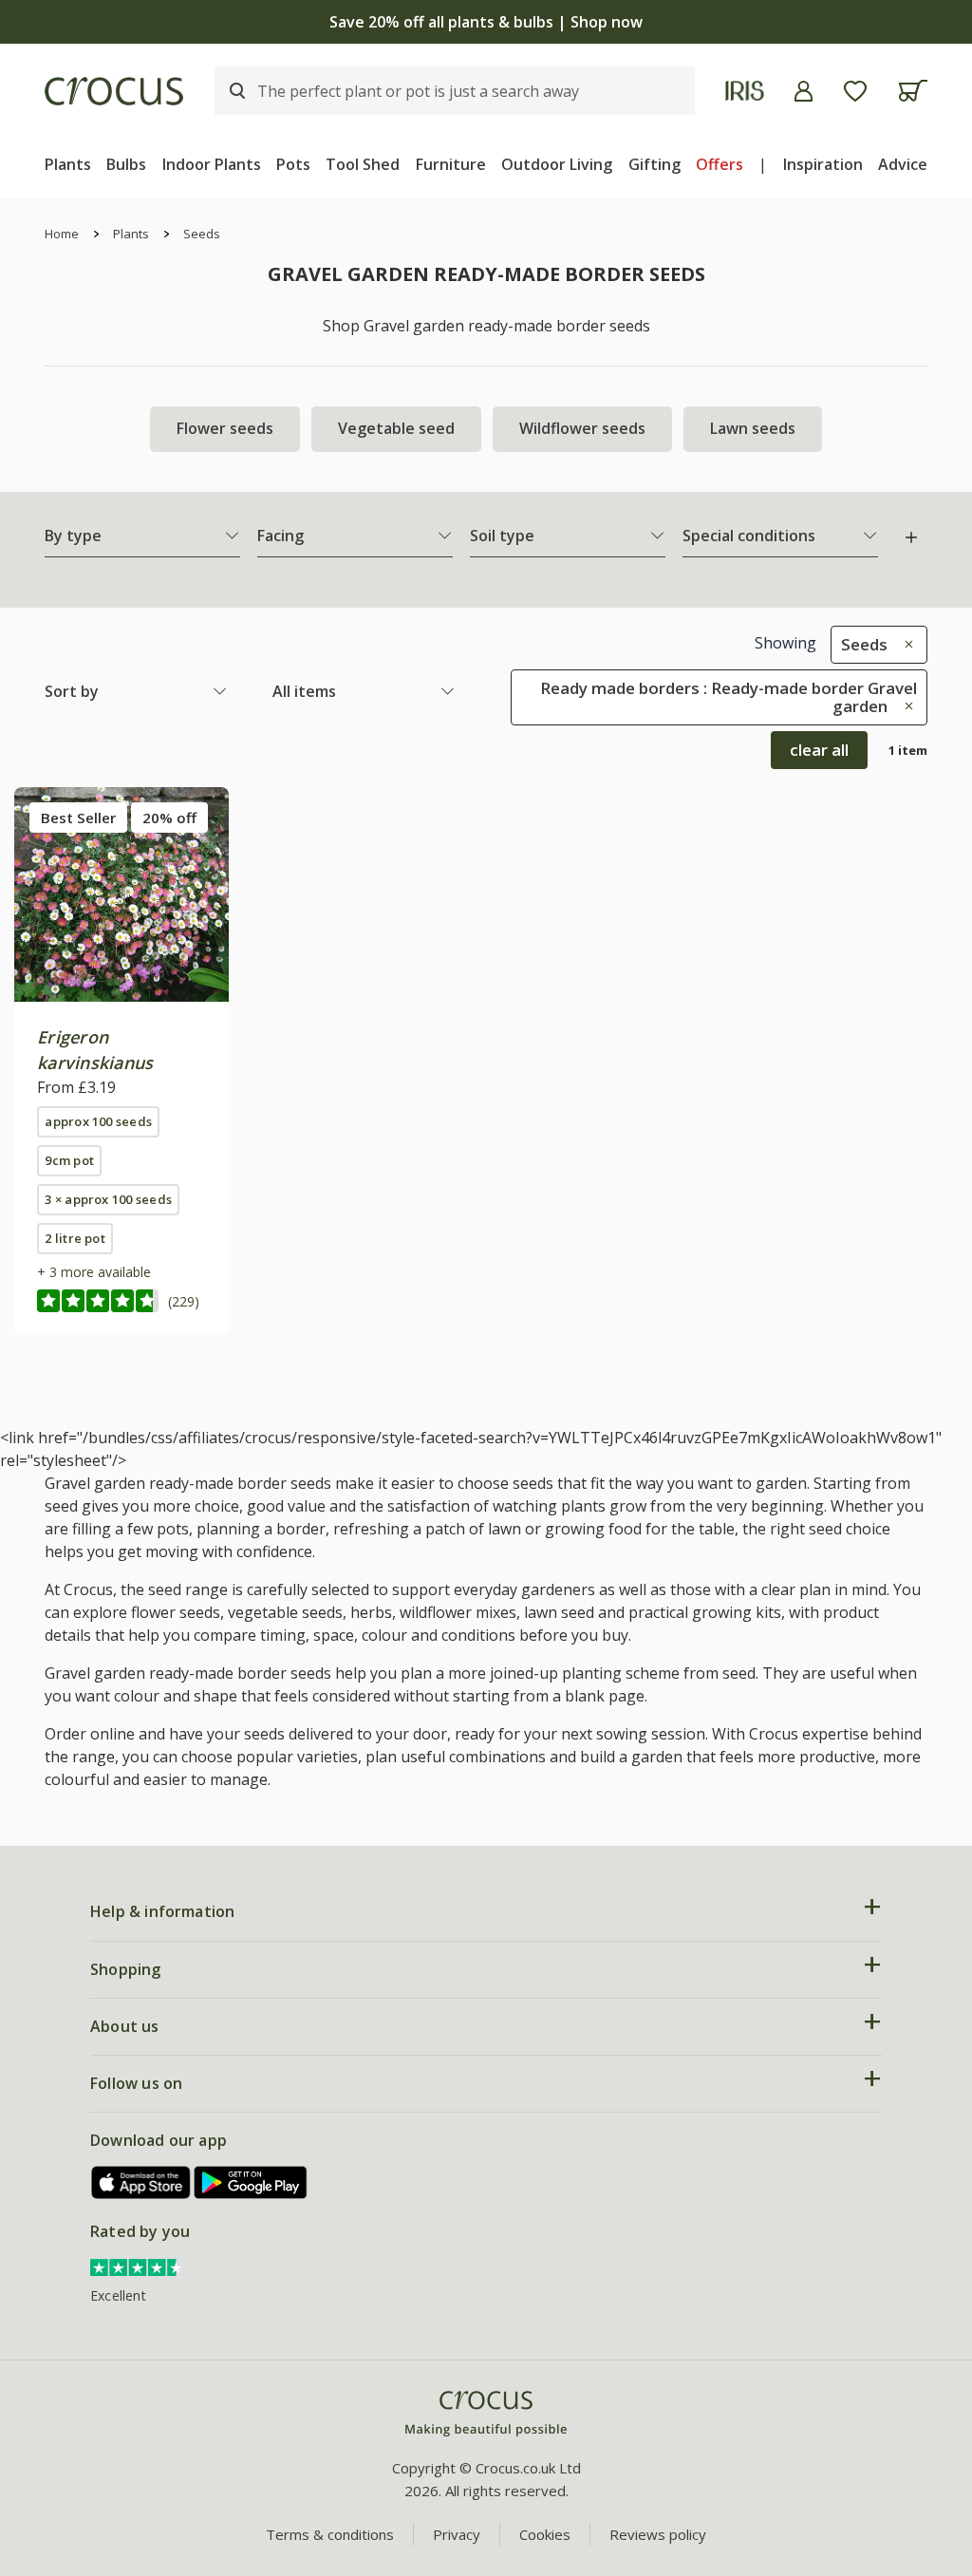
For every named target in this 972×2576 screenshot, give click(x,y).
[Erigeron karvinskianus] (121, 894)
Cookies (545, 2534)
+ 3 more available (94, 1272)
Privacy (457, 2534)
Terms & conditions (330, 2534)
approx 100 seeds (98, 1121)
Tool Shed (363, 164)
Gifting (654, 164)
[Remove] (904, 644)
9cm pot (69, 1160)
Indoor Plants (212, 164)
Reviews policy (658, 2534)
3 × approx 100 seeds (108, 1199)
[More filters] (911, 537)
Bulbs (126, 164)
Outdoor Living (557, 164)
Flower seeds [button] (225, 428)
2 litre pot (75, 1238)
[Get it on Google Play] (251, 2182)
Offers (720, 164)
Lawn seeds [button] (753, 428)
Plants (68, 164)
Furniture (451, 164)
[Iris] (745, 91)
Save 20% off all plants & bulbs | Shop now (486, 22)
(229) (184, 1301)
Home (62, 234)
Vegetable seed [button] (396, 428)
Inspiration (823, 164)
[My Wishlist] (855, 91)
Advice (903, 164)
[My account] (804, 91)
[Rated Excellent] (138, 2266)
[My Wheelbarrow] (913, 91)
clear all (819, 750)
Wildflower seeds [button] (582, 428)
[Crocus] (114, 91)
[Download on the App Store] (141, 2182)
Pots (293, 164)
